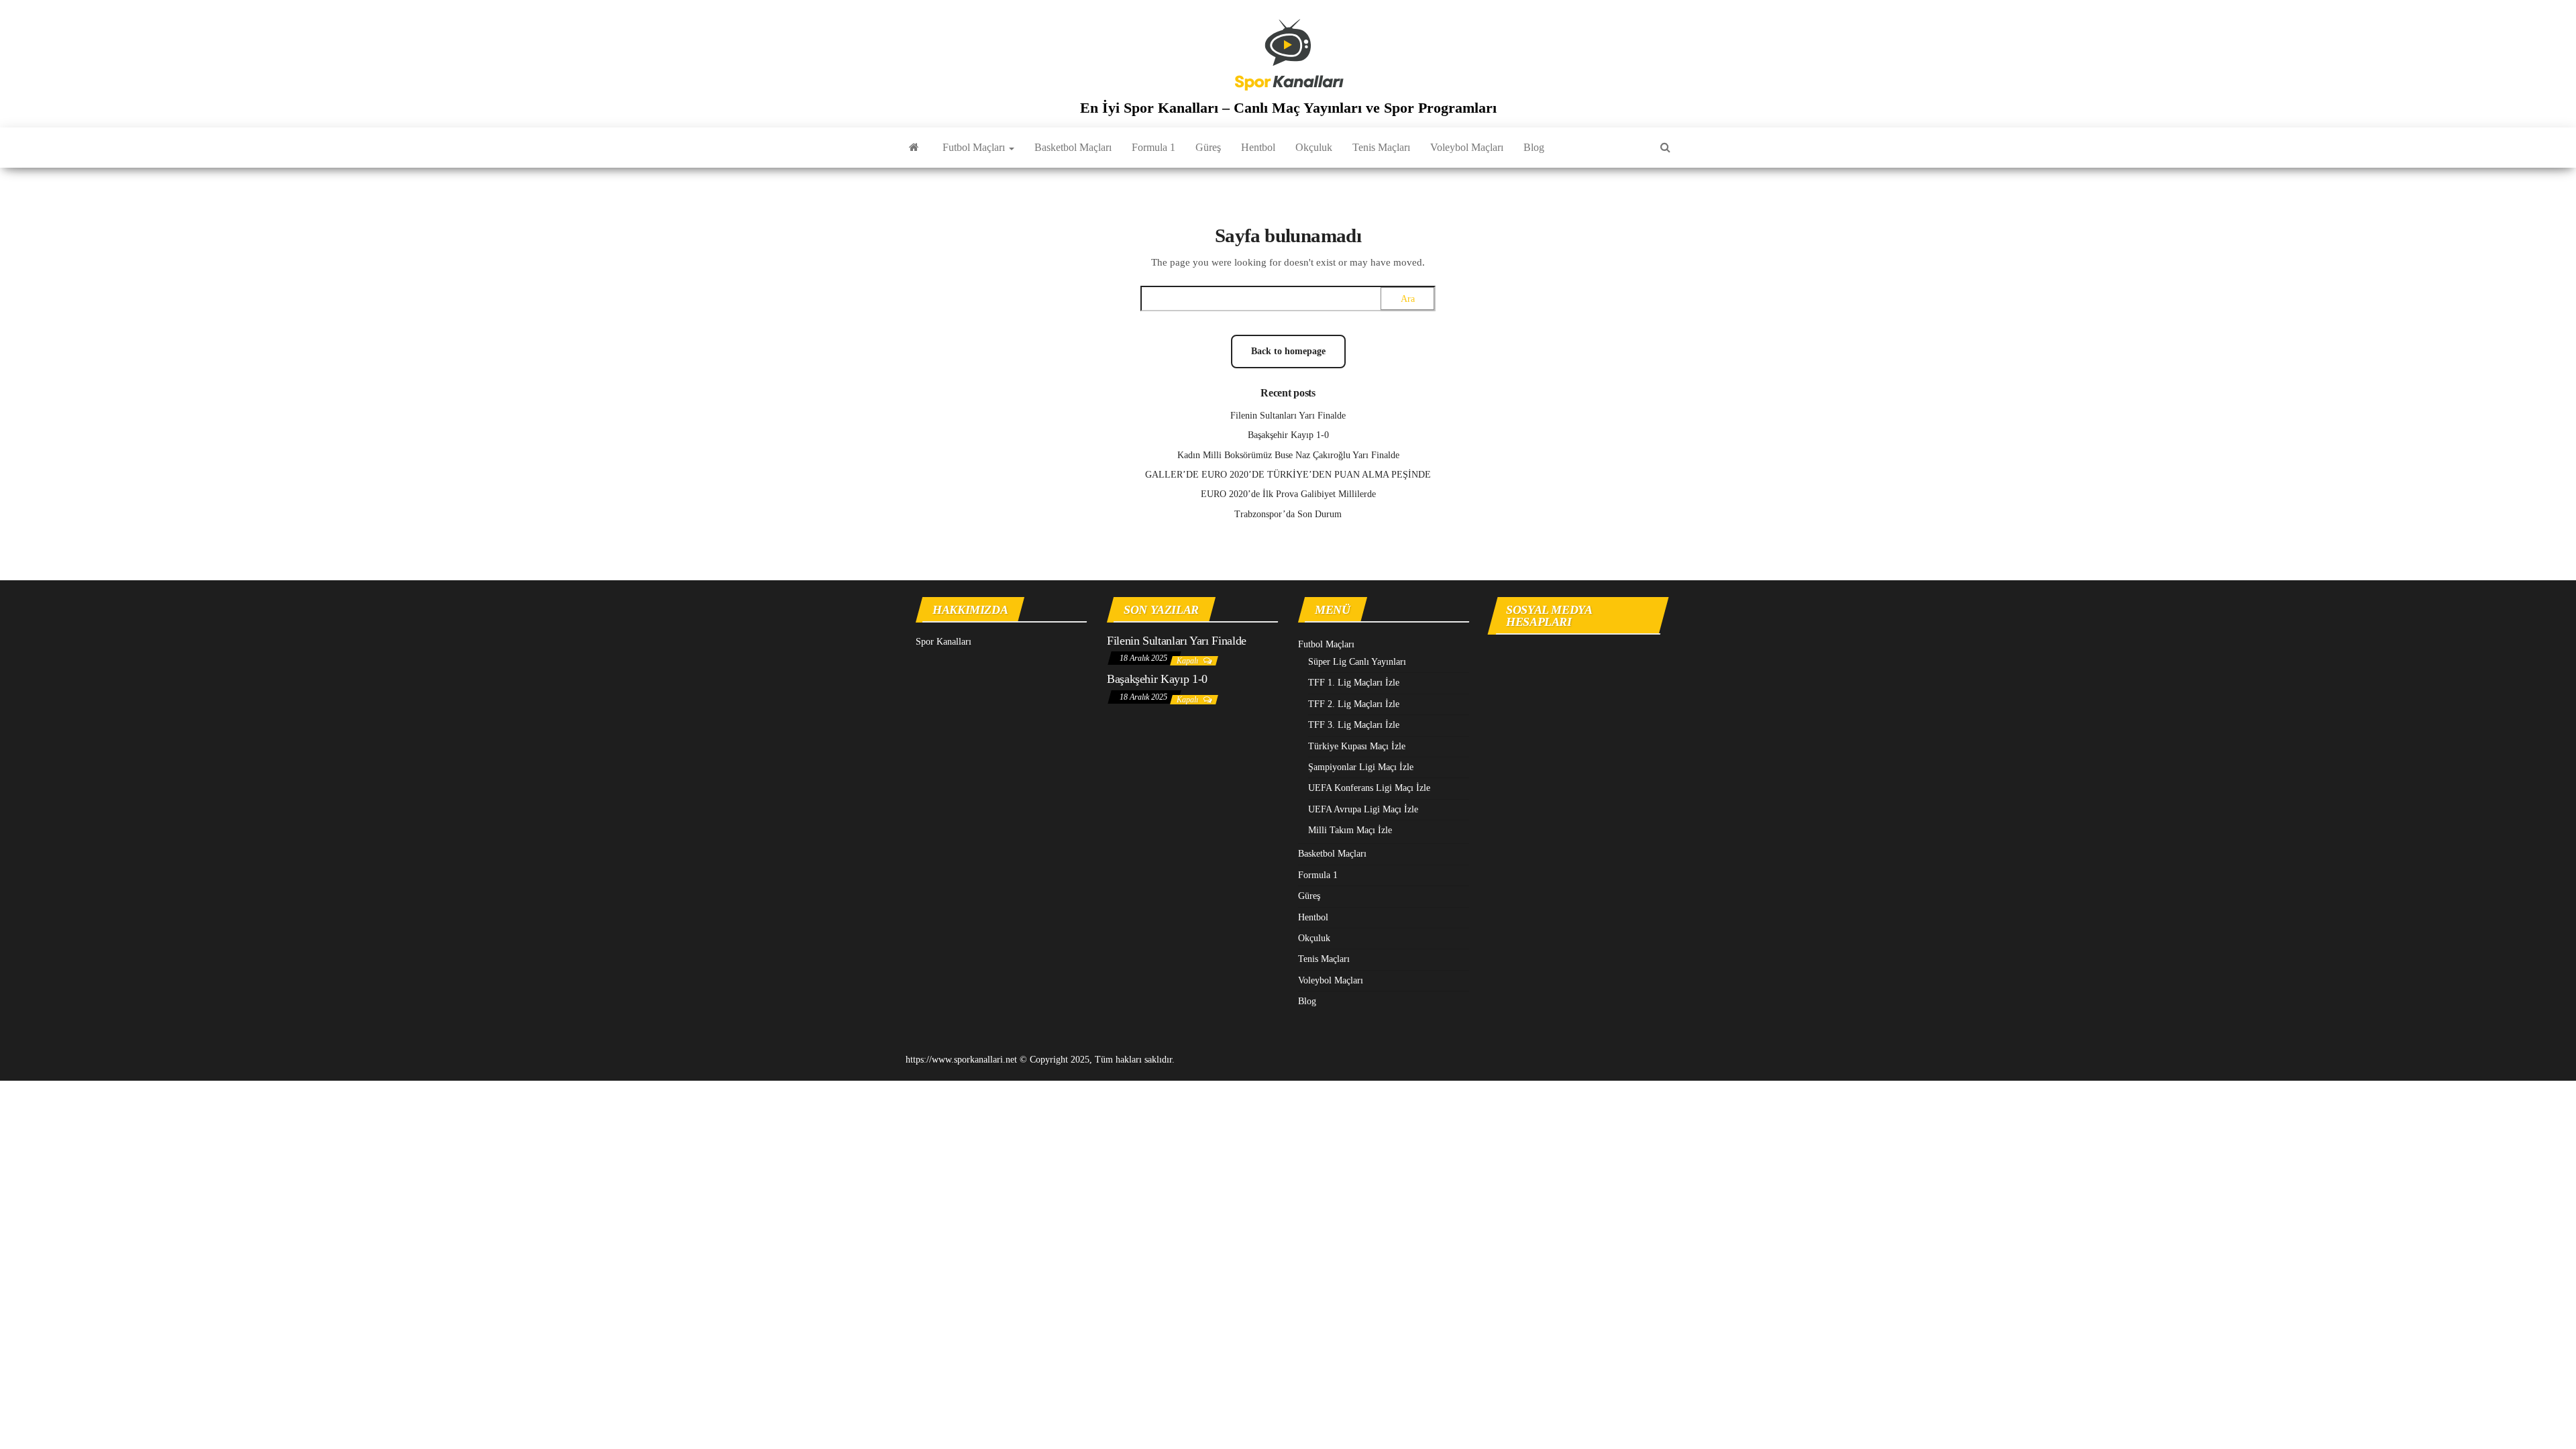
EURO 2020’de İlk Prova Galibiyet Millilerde (1288, 494)
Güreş (1208, 147)
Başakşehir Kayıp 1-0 (1288, 435)
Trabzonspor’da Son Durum (1288, 514)
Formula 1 (1153, 147)
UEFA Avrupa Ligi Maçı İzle (1363, 809)
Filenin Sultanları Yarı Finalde (1288, 416)
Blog (1534, 147)
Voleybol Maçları (1467, 147)
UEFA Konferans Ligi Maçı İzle (1369, 788)
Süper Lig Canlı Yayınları (1357, 662)
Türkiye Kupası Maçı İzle (1357, 746)
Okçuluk (1314, 147)
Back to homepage (1288, 351)
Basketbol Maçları (1073, 147)
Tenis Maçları (1381, 147)
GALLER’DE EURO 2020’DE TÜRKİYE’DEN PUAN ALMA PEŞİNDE (1288, 475)
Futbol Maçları (975, 147)
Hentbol (1258, 147)
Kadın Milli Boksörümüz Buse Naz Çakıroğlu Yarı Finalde (1288, 455)
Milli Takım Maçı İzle (1350, 830)
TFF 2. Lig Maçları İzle (1354, 704)
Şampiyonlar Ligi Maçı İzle (1361, 767)
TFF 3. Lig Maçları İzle (1354, 725)
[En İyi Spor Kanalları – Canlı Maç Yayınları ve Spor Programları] (914, 148)
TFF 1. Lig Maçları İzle (1354, 683)
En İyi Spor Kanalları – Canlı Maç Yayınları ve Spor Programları (1288, 108)
